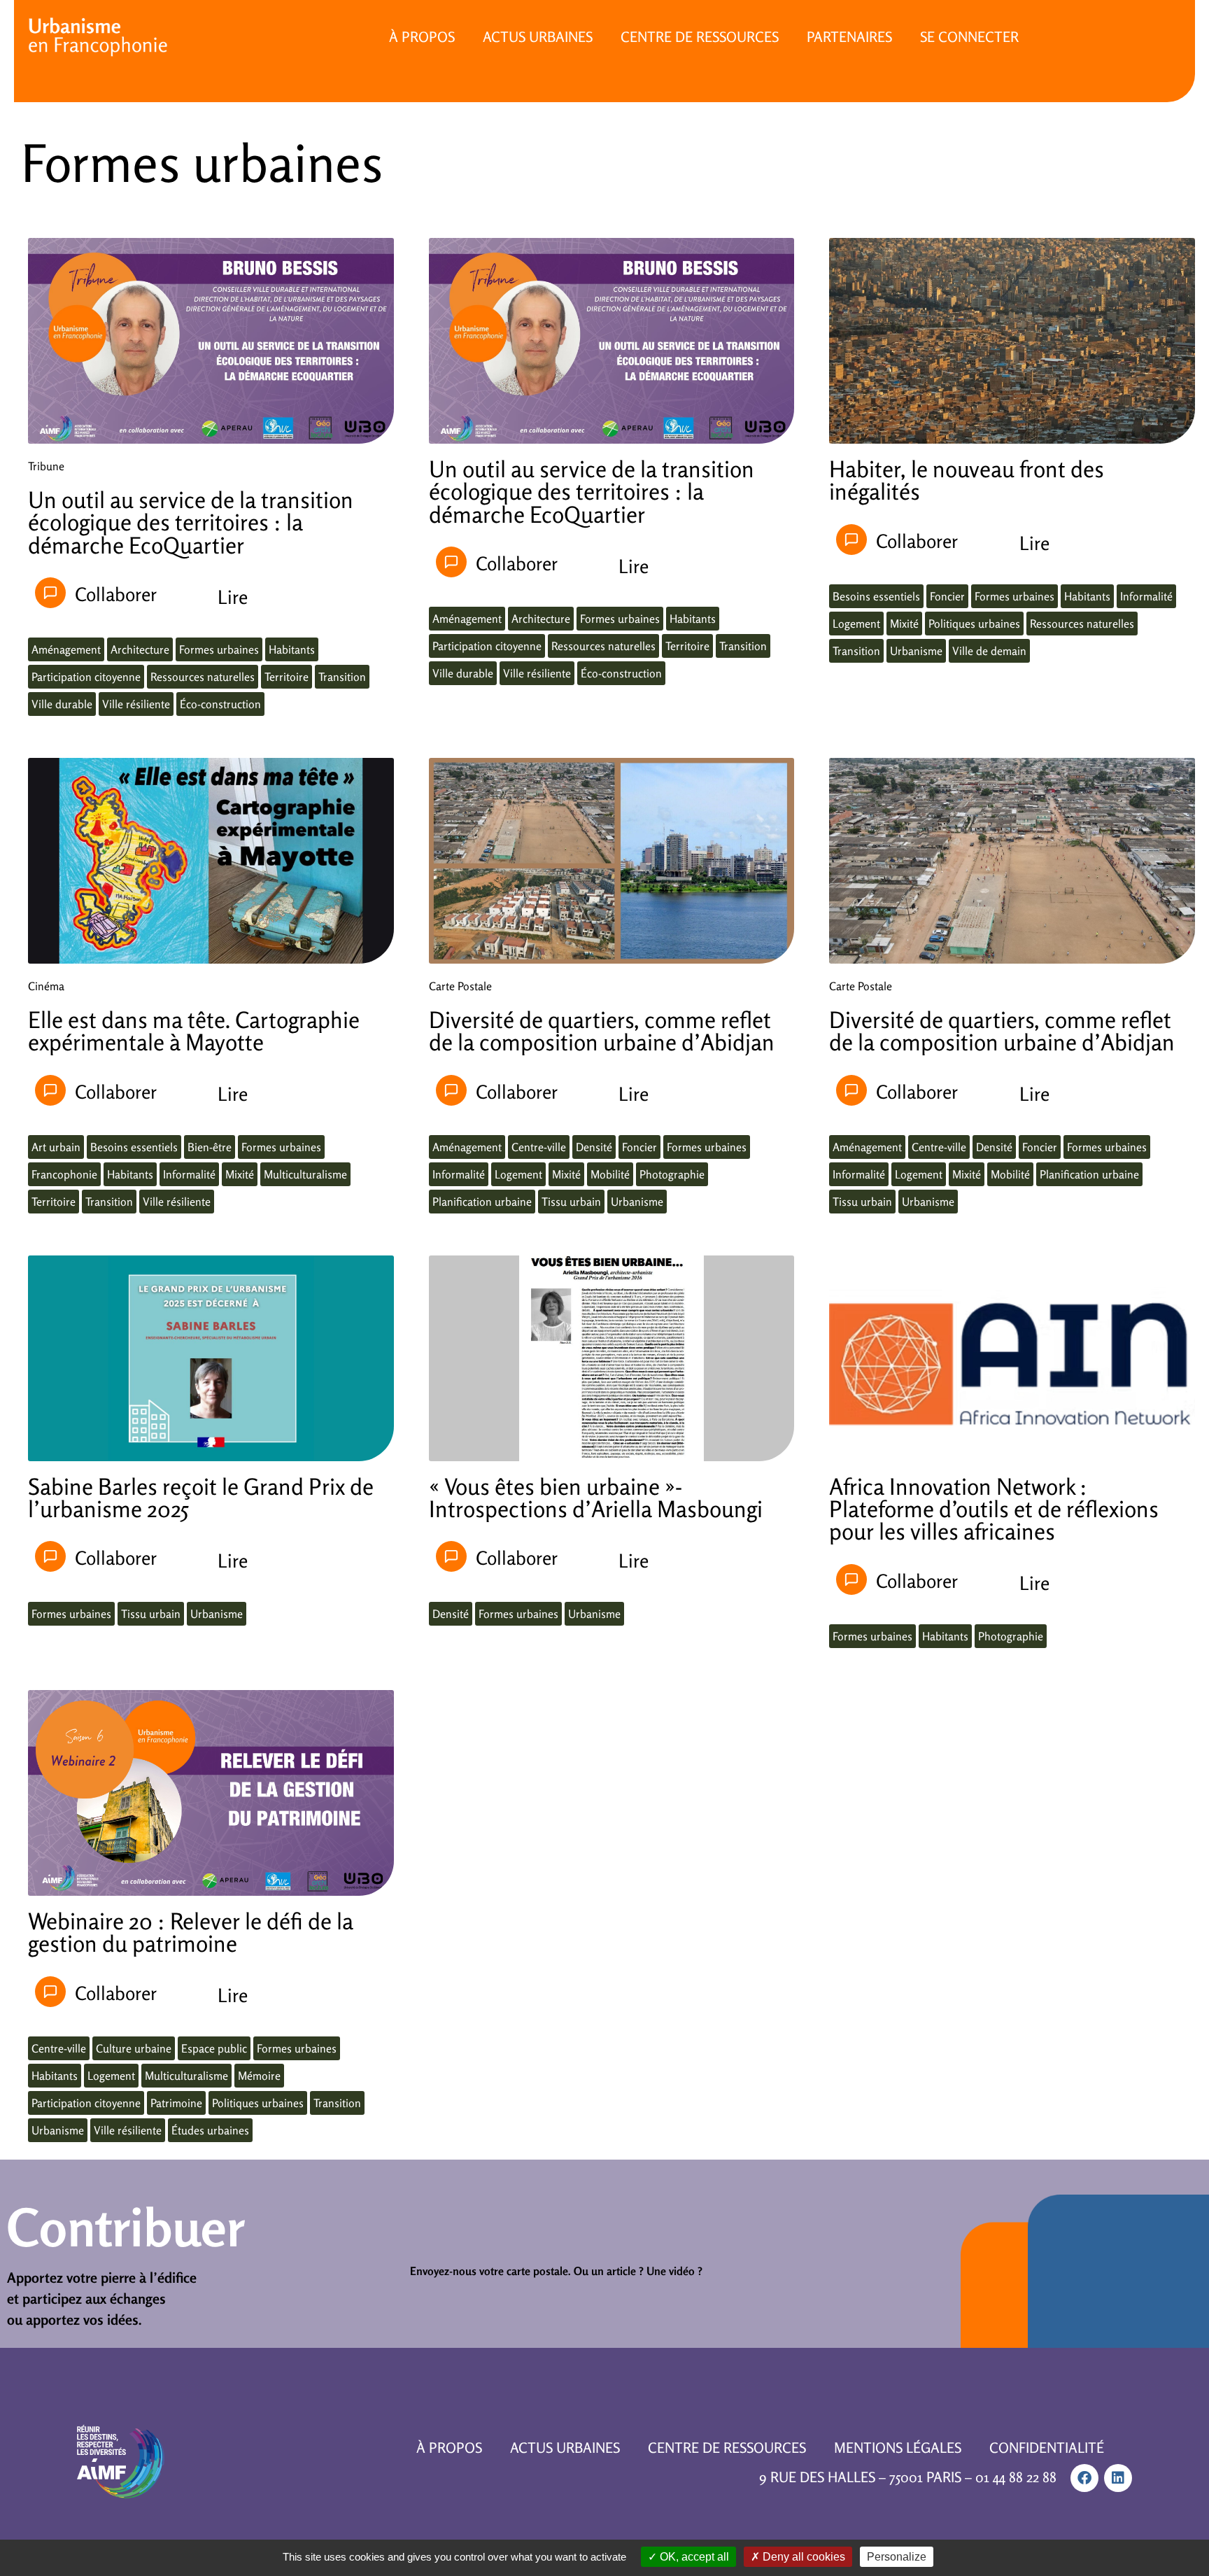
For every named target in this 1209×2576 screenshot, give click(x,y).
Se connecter (969, 37)
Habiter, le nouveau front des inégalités (967, 480)
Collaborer (116, 594)
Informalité (1146, 596)
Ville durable (62, 704)
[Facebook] (1084, 2478)
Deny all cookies (803, 2557)
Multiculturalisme (305, 1174)
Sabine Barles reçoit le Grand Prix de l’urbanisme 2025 (201, 1498)
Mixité (904, 624)
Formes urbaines (219, 649)
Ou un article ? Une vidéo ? (638, 2271)
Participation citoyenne (86, 677)
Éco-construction (220, 704)
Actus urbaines (538, 37)
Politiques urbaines (974, 624)
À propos (422, 37)
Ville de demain (989, 651)
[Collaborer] (50, 593)
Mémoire (259, 2076)
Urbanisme (916, 651)
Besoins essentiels (876, 596)
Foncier (947, 596)
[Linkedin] (1118, 2478)
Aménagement (66, 649)
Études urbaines (210, 2130)
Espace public (214, 2048)
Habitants (292, 649)
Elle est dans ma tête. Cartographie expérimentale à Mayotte (194, 1031)
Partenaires (849, 37)
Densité (594, 1147)
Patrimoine (176, 2103)
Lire (233, 597)
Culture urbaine (134, 2048)
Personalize (897, 2557)
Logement (856, 624)
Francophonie (64, 1174)
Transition (342, 677)
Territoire (287, 677)
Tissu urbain (571, 1202)
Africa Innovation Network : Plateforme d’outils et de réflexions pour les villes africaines (994, 1509)
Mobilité (610, 1174)
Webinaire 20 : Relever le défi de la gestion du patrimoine (191, 1932)
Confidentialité (1047, 2448)
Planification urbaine (482, 1202)
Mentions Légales (898, 2448)
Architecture (140, 649)
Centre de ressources (700, 37)
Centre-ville (539, 1147)
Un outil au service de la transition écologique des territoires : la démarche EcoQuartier (191, 522)
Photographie (672, 1174)
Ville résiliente (136, 704)
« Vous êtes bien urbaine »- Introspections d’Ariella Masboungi (596, 1498)
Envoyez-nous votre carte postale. (490, 2271)
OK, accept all (693, 2557)
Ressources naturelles (203, 677)
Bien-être (210, 1147)
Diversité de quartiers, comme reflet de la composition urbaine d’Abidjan (602, 1031)
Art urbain (56, 1147)
